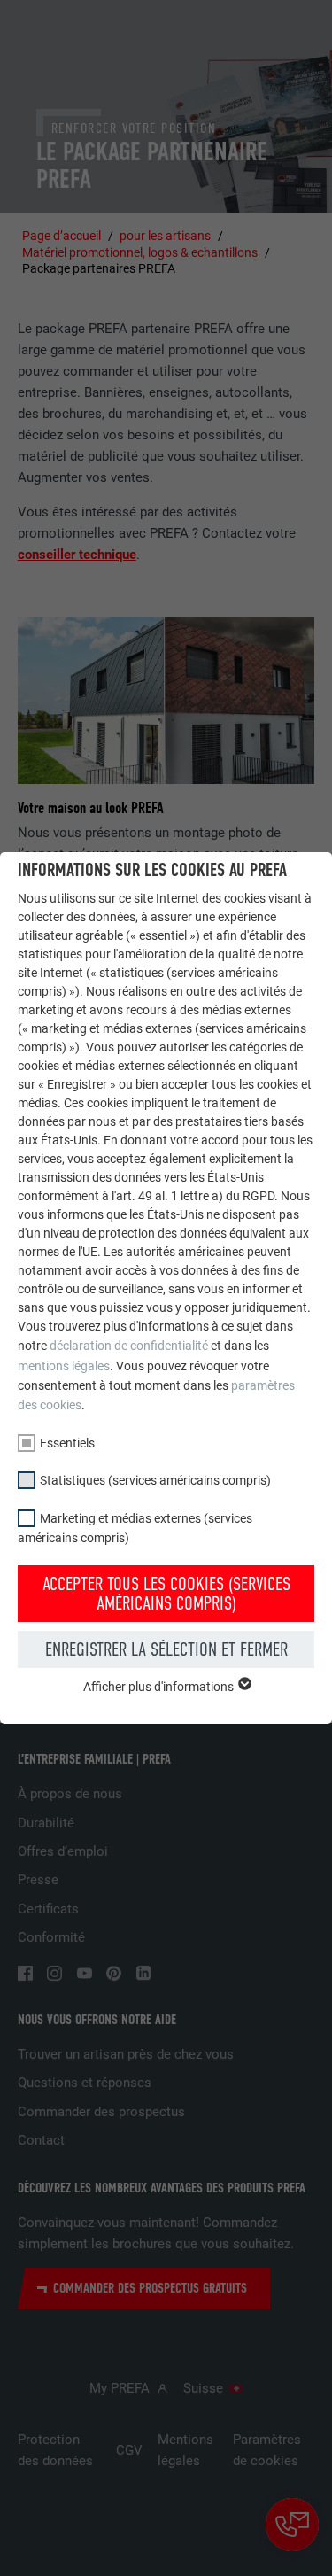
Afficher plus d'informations (160, 1687)
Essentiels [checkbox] (67, 1443)
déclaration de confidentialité (129, 1346)
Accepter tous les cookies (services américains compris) (166, 1594)
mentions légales (64, 1366)
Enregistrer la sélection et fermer (166, 1649)
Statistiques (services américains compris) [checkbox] (155, 1480)
